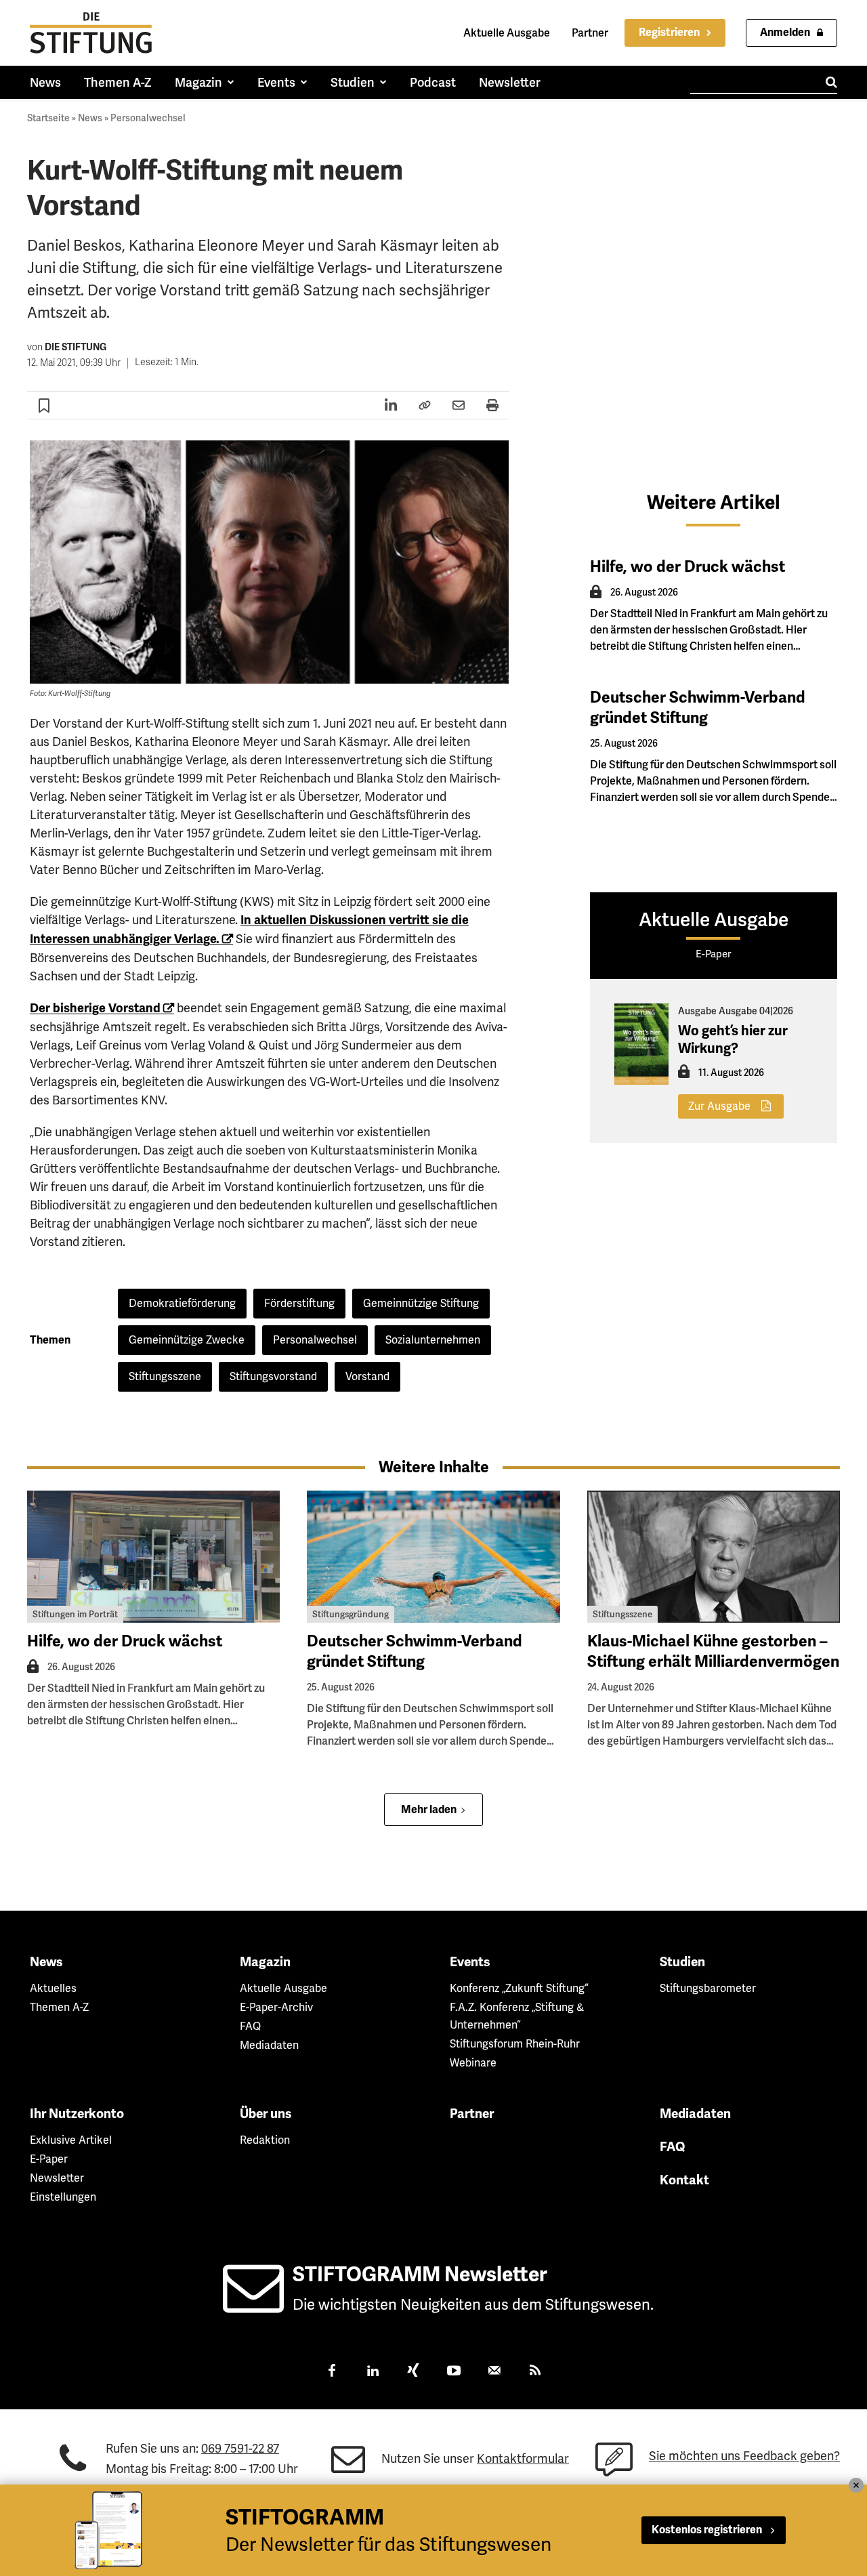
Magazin (265, 1962)
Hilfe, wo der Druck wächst (688, 567)
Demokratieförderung (182, 1303)
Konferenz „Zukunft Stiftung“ (519, 1988)
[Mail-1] (494, 2372)
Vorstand (367, 1376)
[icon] (253, 2305)
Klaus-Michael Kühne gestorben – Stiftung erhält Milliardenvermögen (713, 1651)
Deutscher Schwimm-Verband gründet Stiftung (698, 708)
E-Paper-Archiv (276, 2007)
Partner (590, 33)
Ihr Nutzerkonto (77, 2114)
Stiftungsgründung (351, 1614)
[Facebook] (332, 2372)
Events (470, 1962)
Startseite (48, 118)
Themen (50, 1340)
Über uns (266, 2114)
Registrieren (669, 33)
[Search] (831, 82)
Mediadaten (269, 2045)
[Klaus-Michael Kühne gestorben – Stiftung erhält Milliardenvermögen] (714, 1557)
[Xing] (413, 2372)
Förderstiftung (299, 1303)
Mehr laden (429, 1810)
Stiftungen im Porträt (75, 1614)
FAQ (250, 2026)
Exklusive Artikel (71, 2140)
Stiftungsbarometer (708, 1988)
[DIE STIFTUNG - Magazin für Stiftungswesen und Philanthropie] (91, 33)
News (90, 118)
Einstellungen (63, 2197)
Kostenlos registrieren (707, 2530)
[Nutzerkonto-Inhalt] (596, 596)
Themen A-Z (59, 2007)
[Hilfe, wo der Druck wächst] (153, 1557)
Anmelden (785, 33)
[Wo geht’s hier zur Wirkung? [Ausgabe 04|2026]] (641, 1044)
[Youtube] (454, 2372)
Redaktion (265, 2140)
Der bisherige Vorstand (95, 1008)
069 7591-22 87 (240, 2448)
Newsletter (57, 2178)
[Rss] (535, 2372)
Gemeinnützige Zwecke (187, 1340)
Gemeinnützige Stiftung (421, 1303)
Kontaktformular (523, 2458)
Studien (682, 1962)
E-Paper (49, 2159)
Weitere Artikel (714, 502)
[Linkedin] (373, 2372)
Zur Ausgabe (719, 1106)
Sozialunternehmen (433, 1340)
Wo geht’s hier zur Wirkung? (733, 1040)
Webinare (473, 2063)
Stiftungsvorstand (273, 1376)
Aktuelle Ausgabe (507, 33)
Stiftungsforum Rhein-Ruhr (515, 2044)
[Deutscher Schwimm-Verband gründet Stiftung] (433, 1557)
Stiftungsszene (165, 1376)
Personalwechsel (148, 118)
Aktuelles (53, 1988)
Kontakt (684, 2180)
